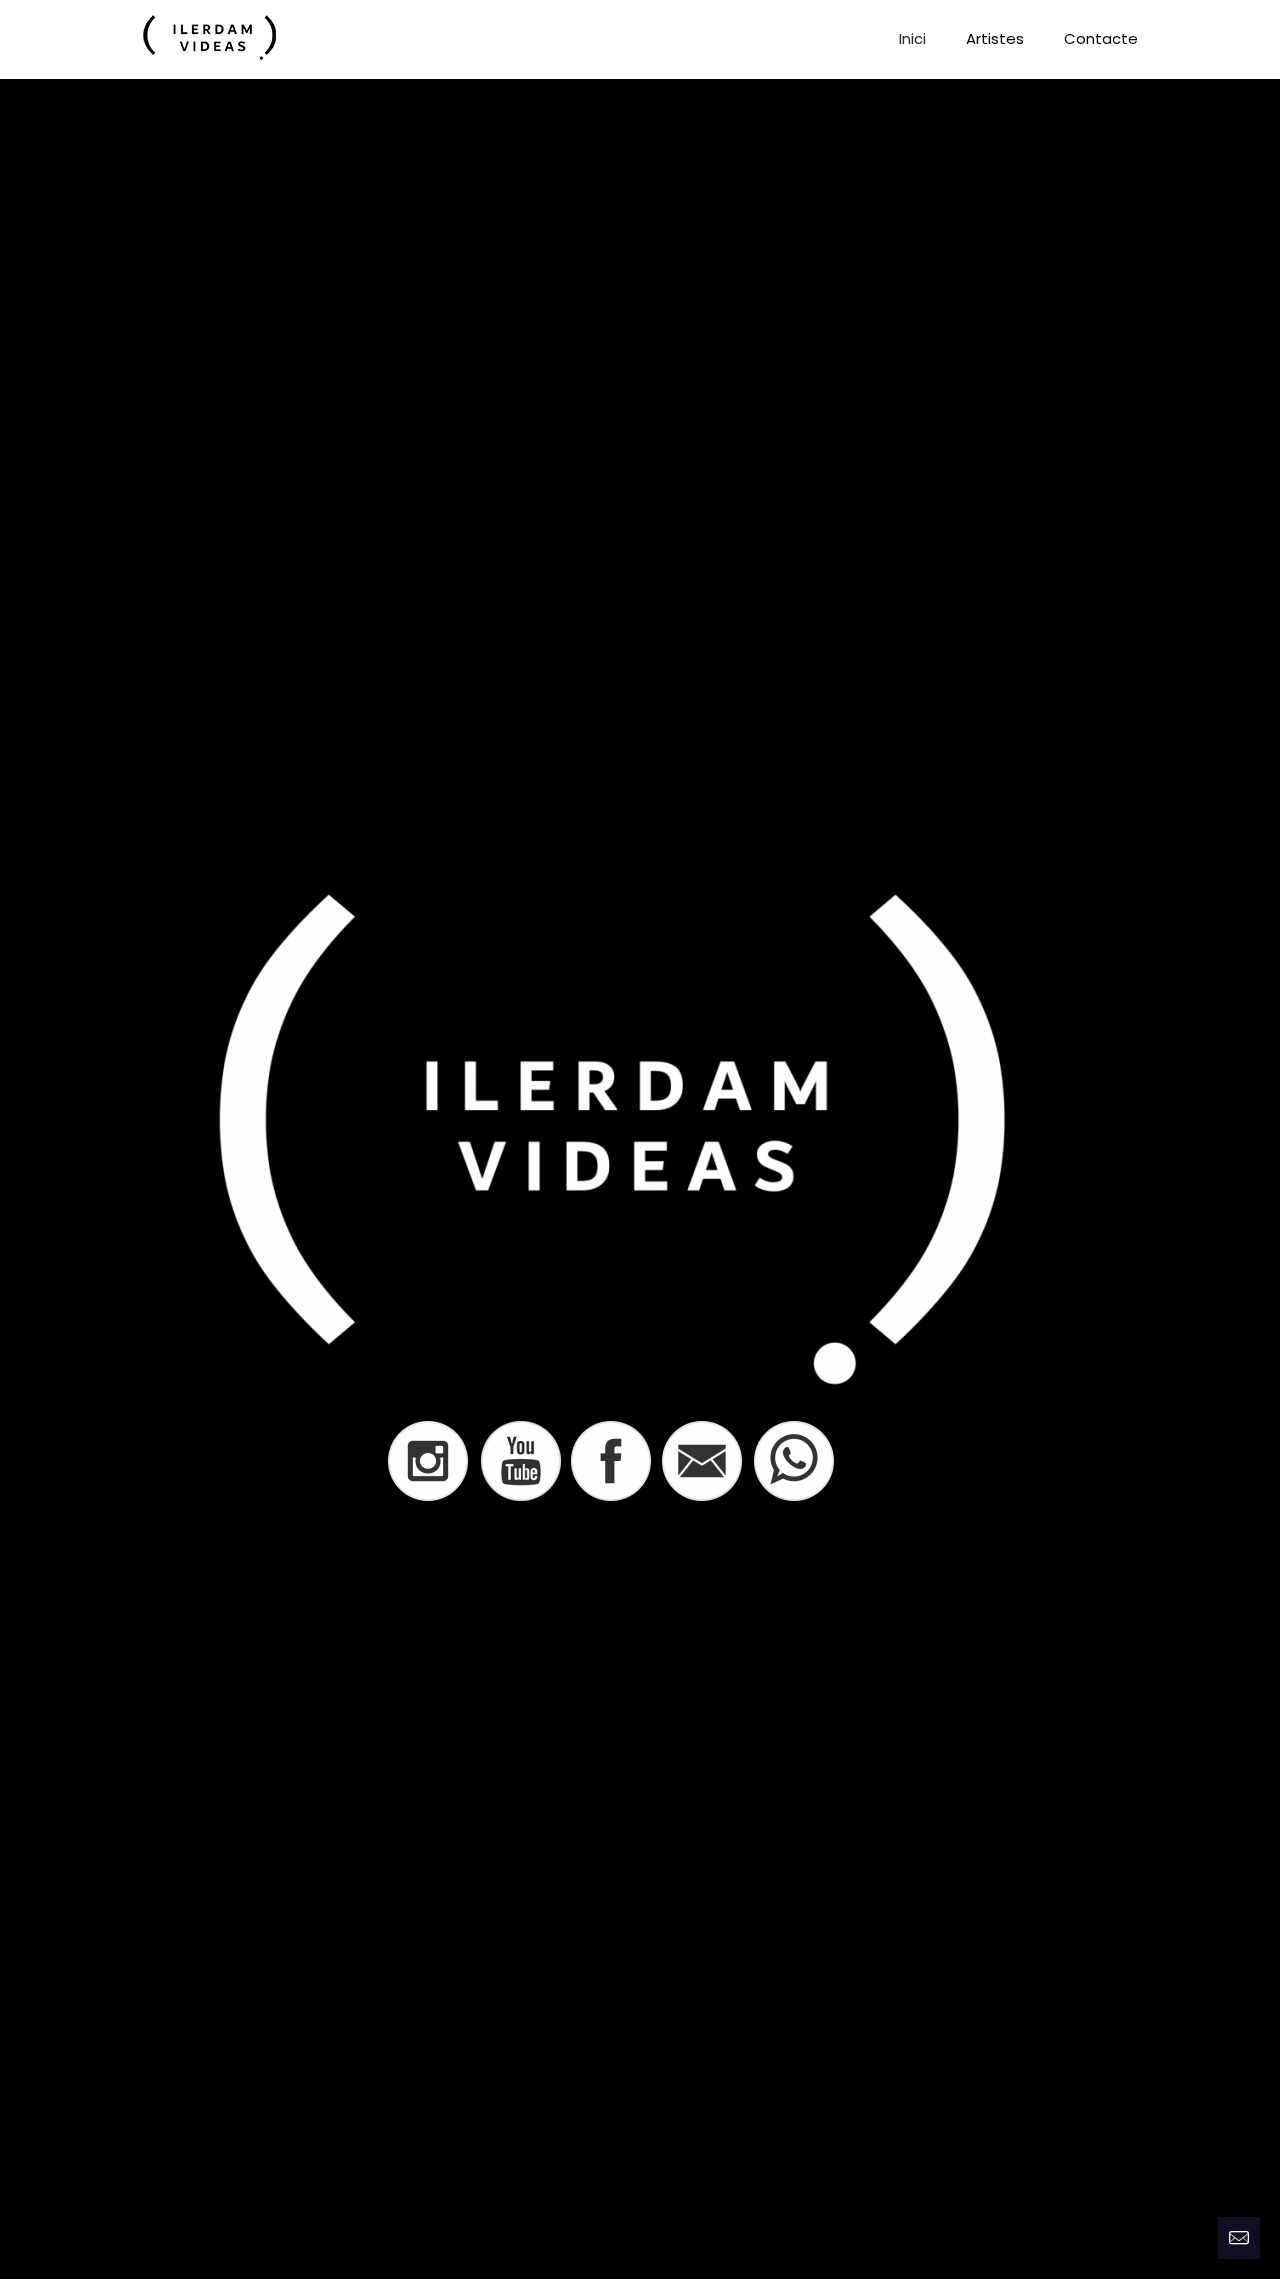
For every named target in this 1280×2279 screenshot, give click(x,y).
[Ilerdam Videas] (210, 39)
